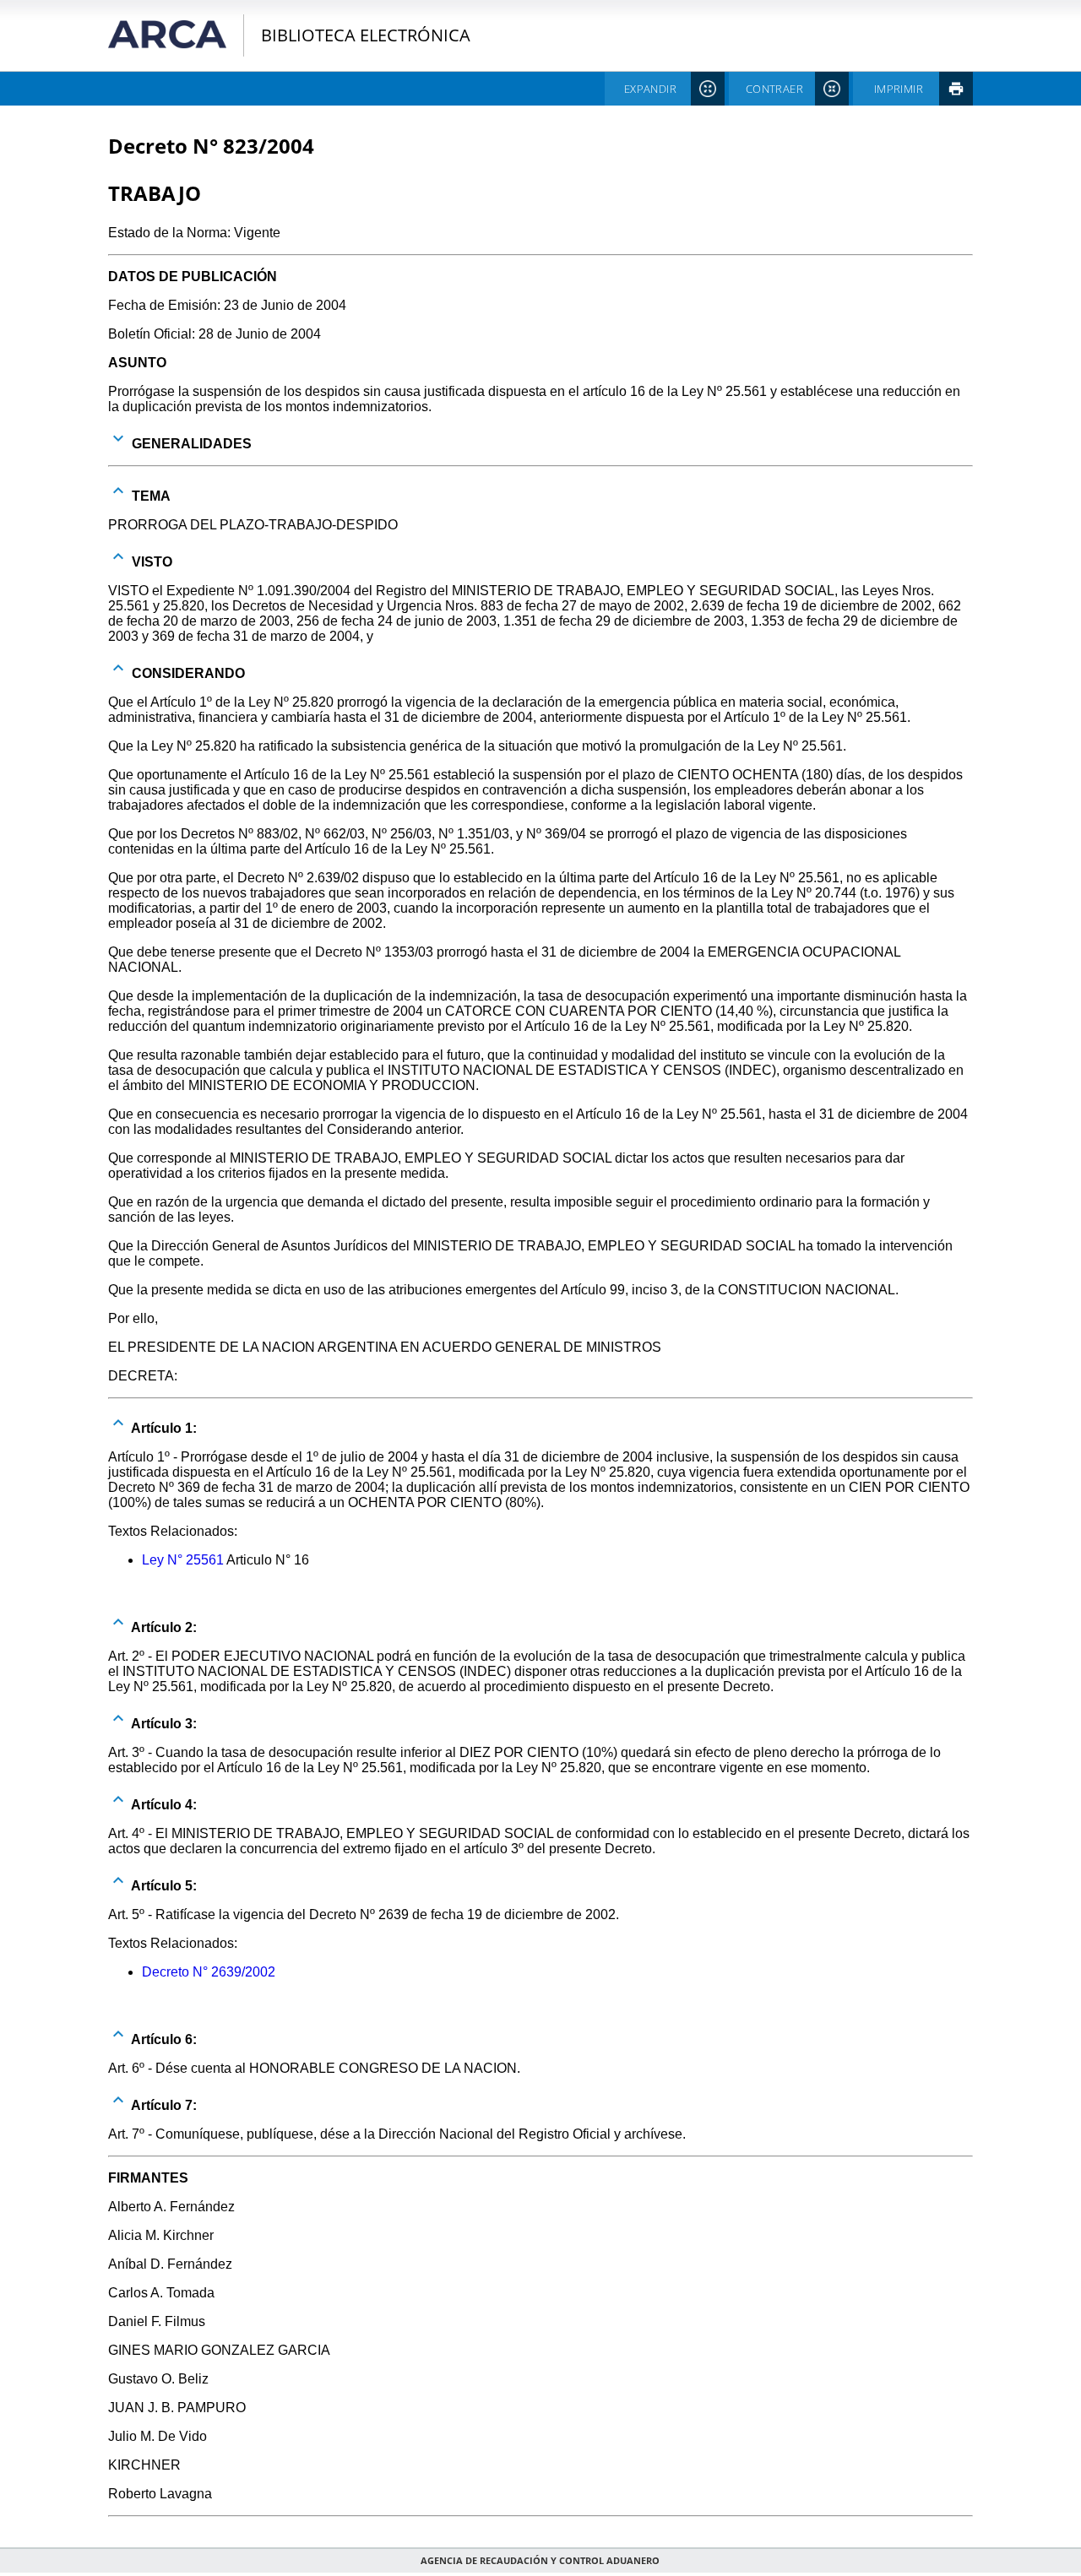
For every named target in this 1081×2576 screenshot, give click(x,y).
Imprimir (899, 89)
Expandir (650, 89)
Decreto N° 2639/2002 (209, 1972)
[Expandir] (118, 438)
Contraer (774, 89)
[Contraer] (118, 491)
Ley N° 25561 (183, 1560)
